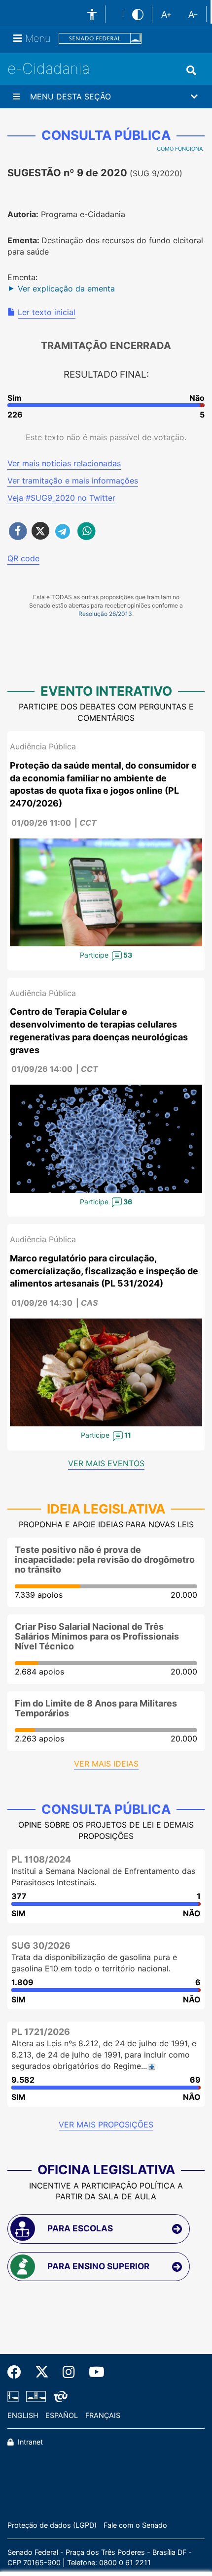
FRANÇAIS (103, 2415)
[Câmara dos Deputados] (15, 2396)
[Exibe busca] (191, 70)
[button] (106, 97)
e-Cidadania (49, 68)
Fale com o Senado (135, 2525)
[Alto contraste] (138, 14)
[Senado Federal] (100, 39)
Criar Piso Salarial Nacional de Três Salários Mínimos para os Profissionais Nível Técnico (97, 1636)
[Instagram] (69, 2372)
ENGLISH (23, 2415)
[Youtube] (93, 2372)
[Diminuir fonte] (193, 14)
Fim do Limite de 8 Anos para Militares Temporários (96, 1708)
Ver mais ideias (106, 1764)
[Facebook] (18, 2372)
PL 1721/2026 (41, 2032)
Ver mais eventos (106, 1463)
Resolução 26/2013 (105, 614)
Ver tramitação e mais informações (73, 481)
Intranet (29, 2442)
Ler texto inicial (47, 312)
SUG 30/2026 (41, 1946)
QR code (23, 558)
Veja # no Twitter (61, 498)
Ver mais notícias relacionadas (64, 463)
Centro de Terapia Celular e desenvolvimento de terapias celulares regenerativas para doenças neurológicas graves (99, 1030)
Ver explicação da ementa (66, 289)
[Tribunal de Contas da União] (59, 2396)
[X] (42, 2372)
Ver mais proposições (106, 2125)
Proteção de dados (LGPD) (52, 2525)
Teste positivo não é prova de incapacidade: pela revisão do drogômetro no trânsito (105, 1560)
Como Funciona (180, 149)
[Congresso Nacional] (36, 2396)
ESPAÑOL (62, 2415)
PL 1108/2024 (41, 1859)
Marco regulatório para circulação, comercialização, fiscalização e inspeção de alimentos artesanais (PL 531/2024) (104, 1271)
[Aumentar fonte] (166, 14)
